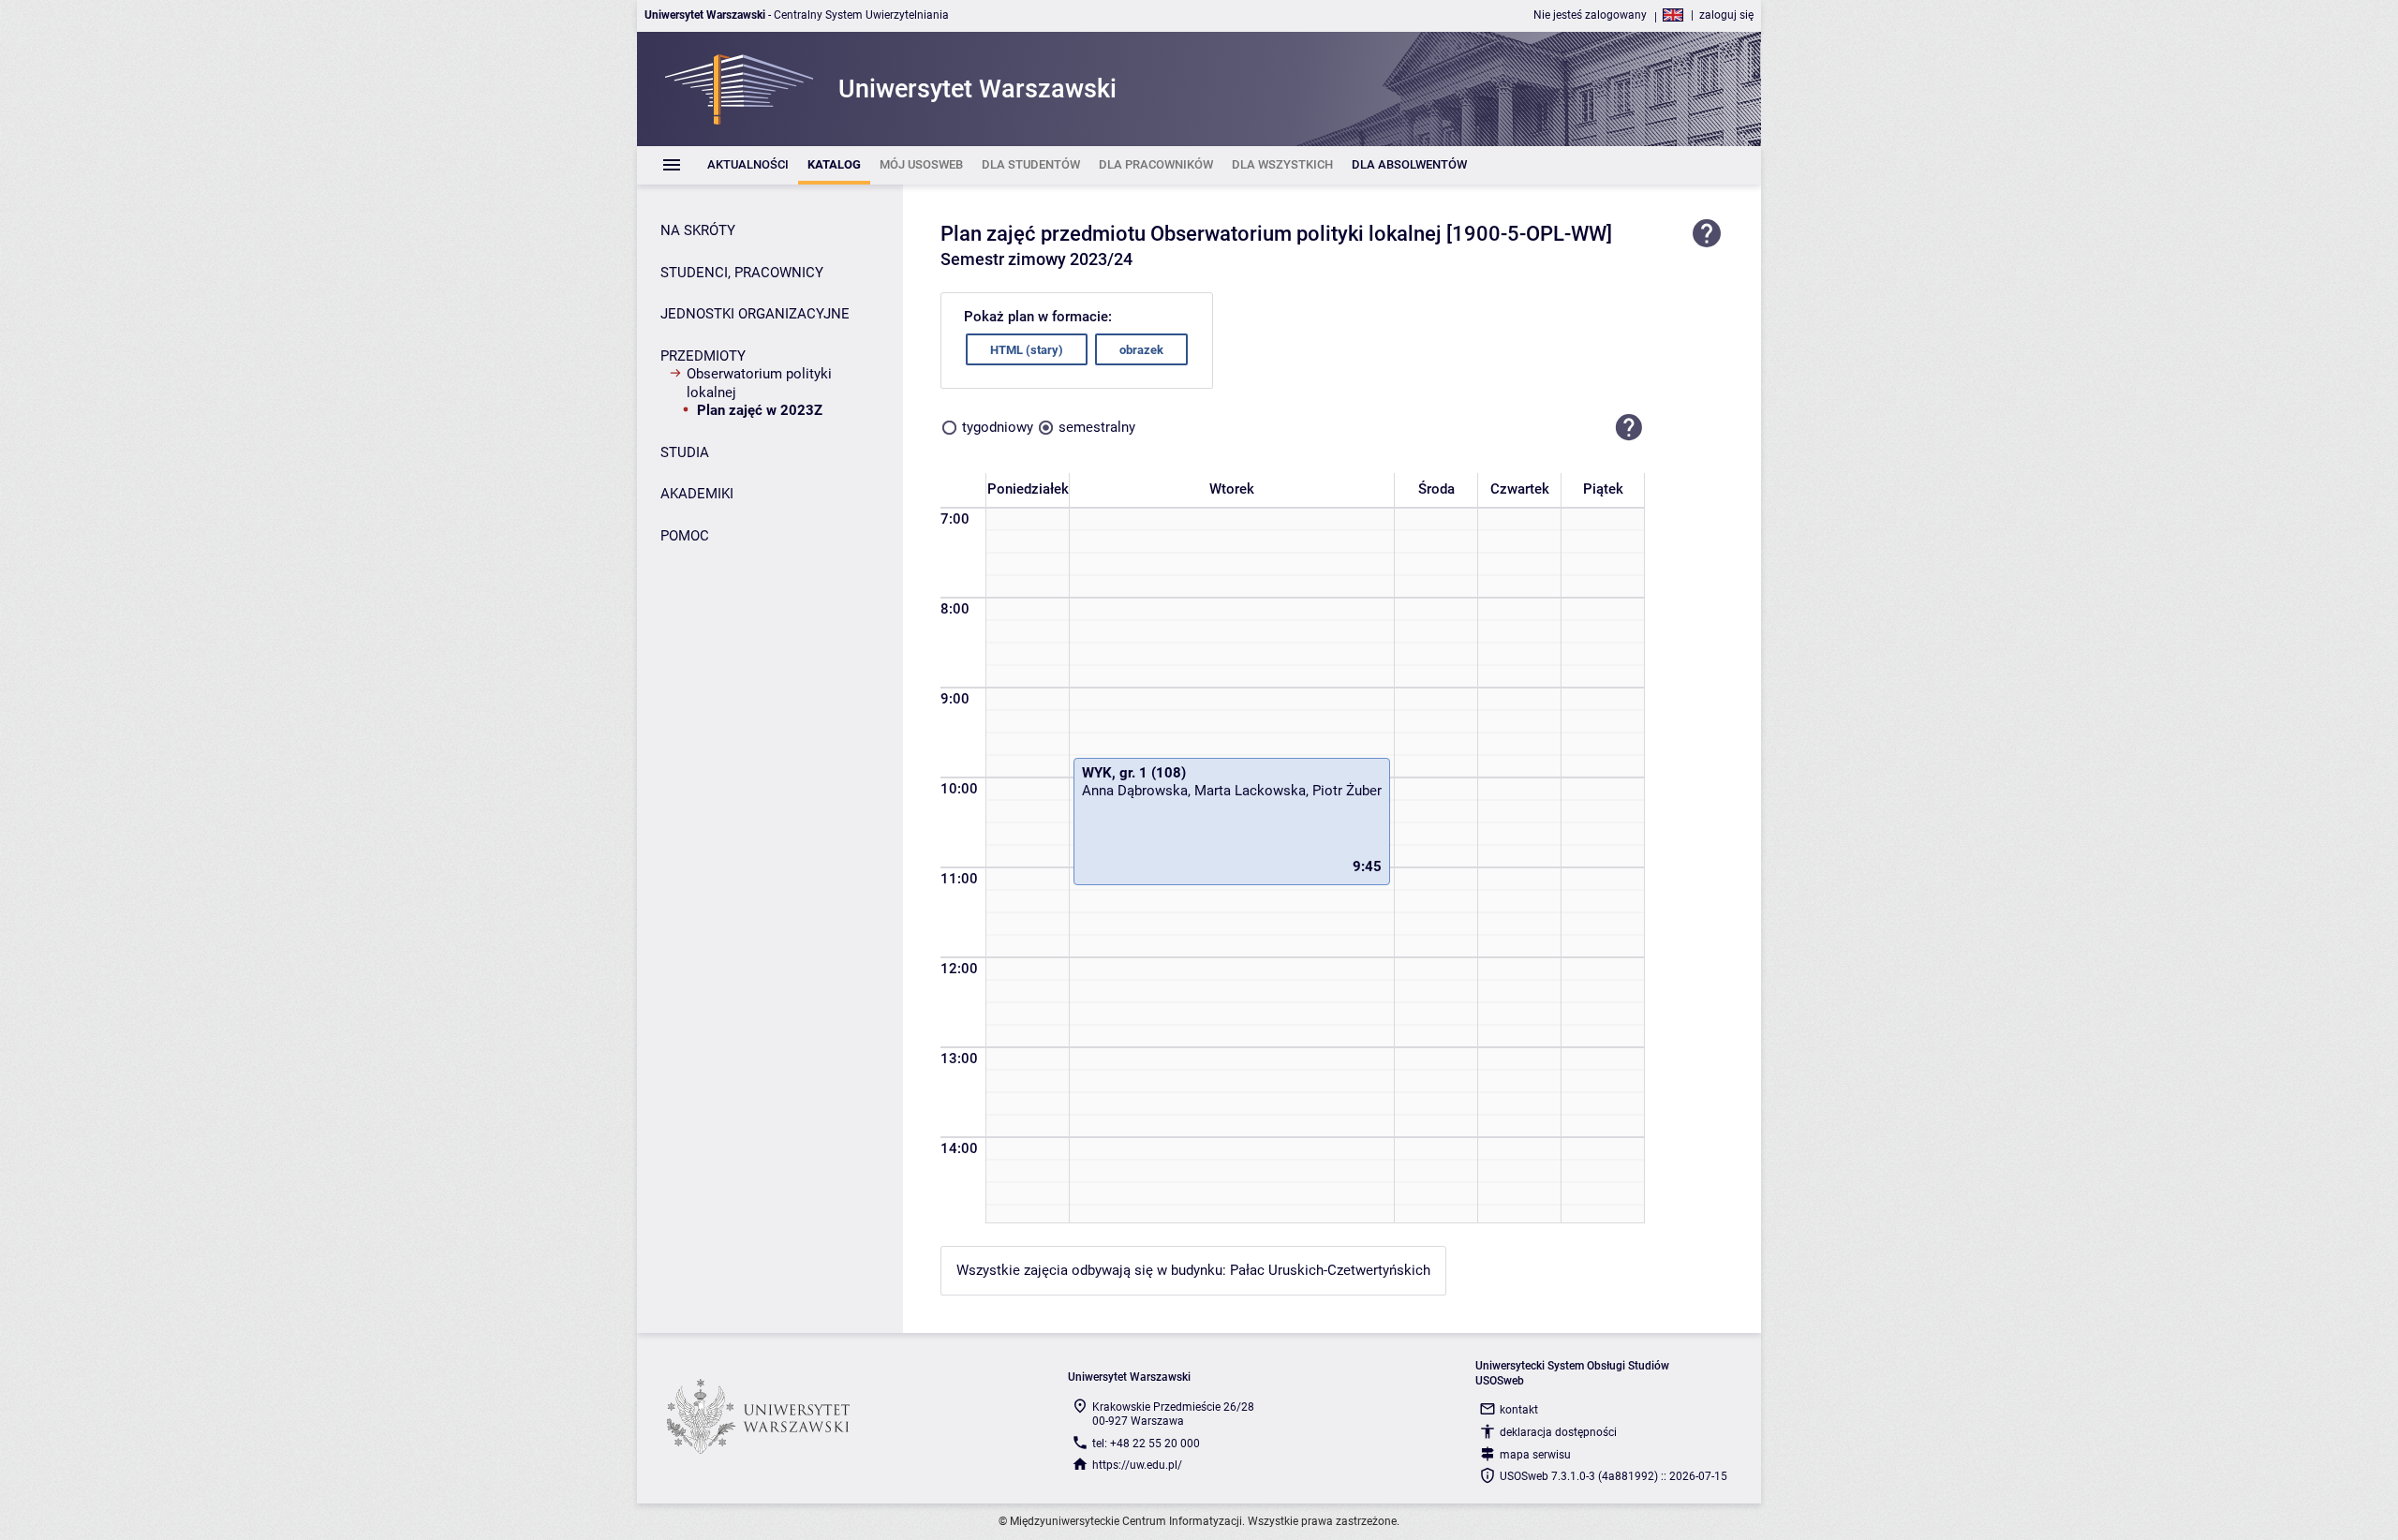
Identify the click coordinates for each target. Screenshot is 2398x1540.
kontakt (1519, 1410)
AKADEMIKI (697, 494)
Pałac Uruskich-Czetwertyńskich (1330, 1270)
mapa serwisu (1535, 1455)
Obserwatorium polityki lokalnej (759, 383)
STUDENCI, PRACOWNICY (742, 273)
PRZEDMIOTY (703, 356)
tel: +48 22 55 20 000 (1146, 1444)
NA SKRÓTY (698, 230)
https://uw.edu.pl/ (1137, 1465)
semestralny (1097, 427)
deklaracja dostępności (1558, 1432)
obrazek (1141, 350)
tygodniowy (998, 427)
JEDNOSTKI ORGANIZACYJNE (755, 314)
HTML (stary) (1027, 350)
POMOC (685, 536)
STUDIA (685, 452)
